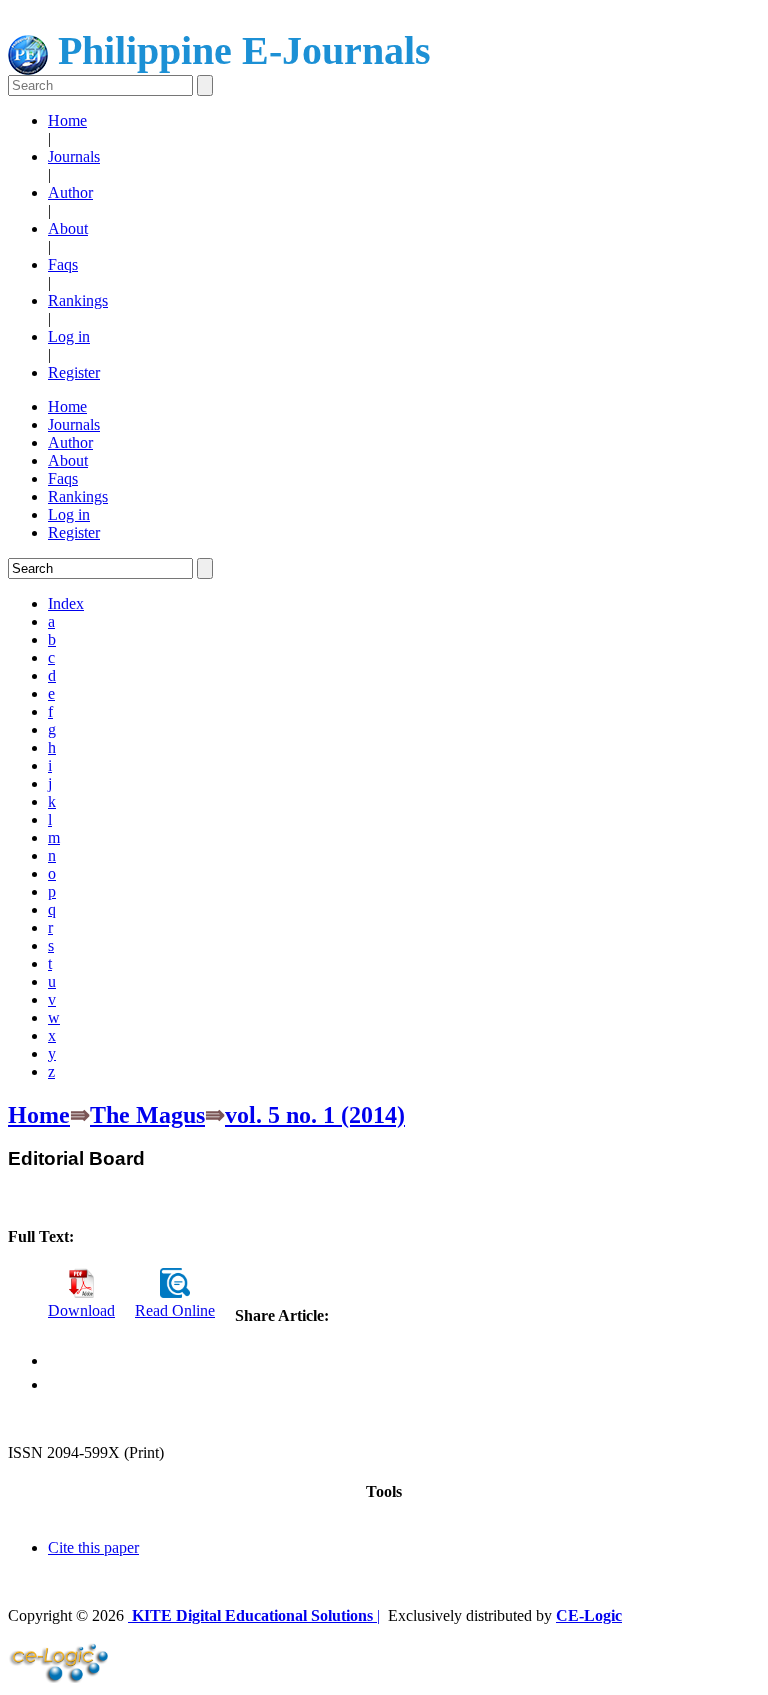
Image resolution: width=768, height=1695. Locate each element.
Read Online (175, 1310)
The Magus (147, 1115)
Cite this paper (93, 1547)
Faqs (63, 264)
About (68, 228)
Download (81, 1310)
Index (66, 603)
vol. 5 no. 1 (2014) (315, 1115)
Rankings (78, 300)
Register (74, 372)
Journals (74, 156)
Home (67, 120)
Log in (69, 336)
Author (70, 192)
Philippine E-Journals (239, 50)
